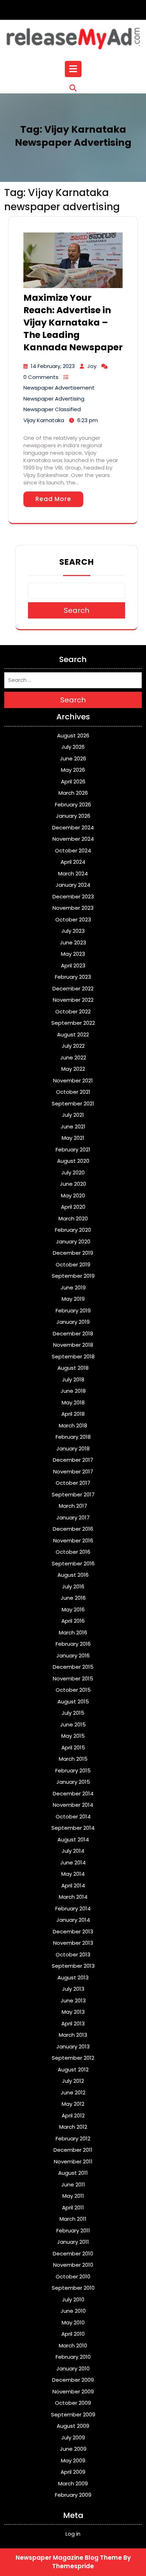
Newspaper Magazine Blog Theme (69, 2558)
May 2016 (73, 1609)
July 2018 (73, 1379)
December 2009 (73, 2380)
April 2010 (73, 2334)
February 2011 (73, 2230)
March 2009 (73, 2483)
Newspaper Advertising (54, 399)
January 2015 (73, 1782)
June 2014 (73, 1862)
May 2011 (73, 2196)
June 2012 (73, 2092)
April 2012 (73, 2115)
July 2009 (73, 2437)
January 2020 (73, 1241)
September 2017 (73, 1494)
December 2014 (73, 1793)
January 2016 (73, 1655)
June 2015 (73, 1724)
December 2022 (73, 988)
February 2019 (73, 1310)
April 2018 (73, 1414)
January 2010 (73, 2368)
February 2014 (73, 1908)
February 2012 (73, 2138)
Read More (53, 499)
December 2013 (73, 1931)
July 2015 (73, 1713)
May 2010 (73, 2322)
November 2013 (73, 1943)
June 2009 (73, 2449)
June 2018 (73, 1391)
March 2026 (73, 793)
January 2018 (73, 1448)
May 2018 (73, 1402)
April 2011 (73, 2207)
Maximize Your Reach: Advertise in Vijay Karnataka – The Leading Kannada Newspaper (73, 323)
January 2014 (73, 1920)
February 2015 (73, 1770)
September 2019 (73, 1276)
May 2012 (73, 2104)
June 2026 (73, 758)
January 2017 (73, 1517)
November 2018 (73, 1345)
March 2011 (73, 2219)
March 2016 (73, 1632)
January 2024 (73, 885)
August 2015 (73, 1701)
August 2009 (73, 2426)
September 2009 (73, 2414)
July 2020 (73, 1172)
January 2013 (73, 2046)
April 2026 (73, 781)
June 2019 (73, 1287)
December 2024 (73, 827)
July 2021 (73, 1115)
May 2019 (73, 1299)
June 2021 (73, 1126)
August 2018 (73, 1368)
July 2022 (73, 1046)
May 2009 (73, 2460)
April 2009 (73, 2472)
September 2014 (73, 1828)
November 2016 (73, 1540)
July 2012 (73, 2081)
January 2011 (73, 2242)
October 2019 (73, 1264)
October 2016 (73, 1552)
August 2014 (73, 1839)
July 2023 (73, 931)
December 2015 (73, 1667)
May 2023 (73, 954)
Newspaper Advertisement (59, 388)
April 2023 (73, 965)
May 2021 (73, 1138)
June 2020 (73, 1184)
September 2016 (73, 1563)
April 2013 (73, 2023)
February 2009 (73, 2495)
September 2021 (73, 1103)
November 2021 (73, 1080)
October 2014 (73, 1816)
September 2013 (73, 1966)
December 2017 (73, 1460)
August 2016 (73, 1575)
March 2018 (73, 1425)
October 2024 (73, 850)
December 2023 (73, 896)
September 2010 (73, 2288)
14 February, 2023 (53, 366)
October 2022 (73, 1011)
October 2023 (73, 919)
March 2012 (73, 2127)
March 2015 (73, 1759)
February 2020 (73, 1230)
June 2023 (73, 942)
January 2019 (73, 1322)
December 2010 (73, 2253)
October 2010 (73, 2276)
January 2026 (73, 816)
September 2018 (73, 1356)
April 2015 (73, 1747)
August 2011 (73, 2173)
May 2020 (73, 1195)
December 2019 (73, 1253)
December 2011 (73, 2150)
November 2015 (73, 1678)
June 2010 (73, 2311)
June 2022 (73, 1057)
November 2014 (73, 1805)
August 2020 (73, 1161)
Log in (73, 2534)
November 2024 (73, 839)
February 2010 (73, 2357)
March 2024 (73, 873)
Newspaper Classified (52, 409)
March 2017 (73, 1506)
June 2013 (73, 2000)
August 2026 (73, 735)
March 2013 (73, 2035)
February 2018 (73, 1437)
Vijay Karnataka (44, 420)
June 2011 (73, 2184)
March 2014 (73, 1897)
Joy (92, 366)
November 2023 (73, 908)
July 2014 (73, 1851)
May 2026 (73, 770)
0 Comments (41, 377)
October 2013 (73, 1954)
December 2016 (73, 1529)
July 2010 (73, 2299)
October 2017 (73, 1483)
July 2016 (73, 1586)
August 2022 (73, 1034)
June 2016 (73, 1598)
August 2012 (73, 2069)
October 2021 (73, 1092)
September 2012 (73, 2058)
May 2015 (73, 1736)
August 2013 (73, 1977)
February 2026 (73, 804)
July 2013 (73, 1989)
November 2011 (73, 2161)
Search (77, 562)
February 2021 (73, 1149)
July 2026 (73, 747)
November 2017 (73, 1471)
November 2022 (73, 1000)
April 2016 (73, 1621)
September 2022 (73, 1023)
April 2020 (73, 1207)
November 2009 (73, 2391)
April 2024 (73, 862)
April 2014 (73, 1885)
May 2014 (73, 1874)
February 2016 (73, 1644)
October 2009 (73, 2403)
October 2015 (73, 1690)
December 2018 (73, 1333)
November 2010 (73, 2265)
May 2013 (73, 2012)
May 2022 (73, 1069)
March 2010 (73, 2345)
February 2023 (73, 977)
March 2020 (73, 1218)
